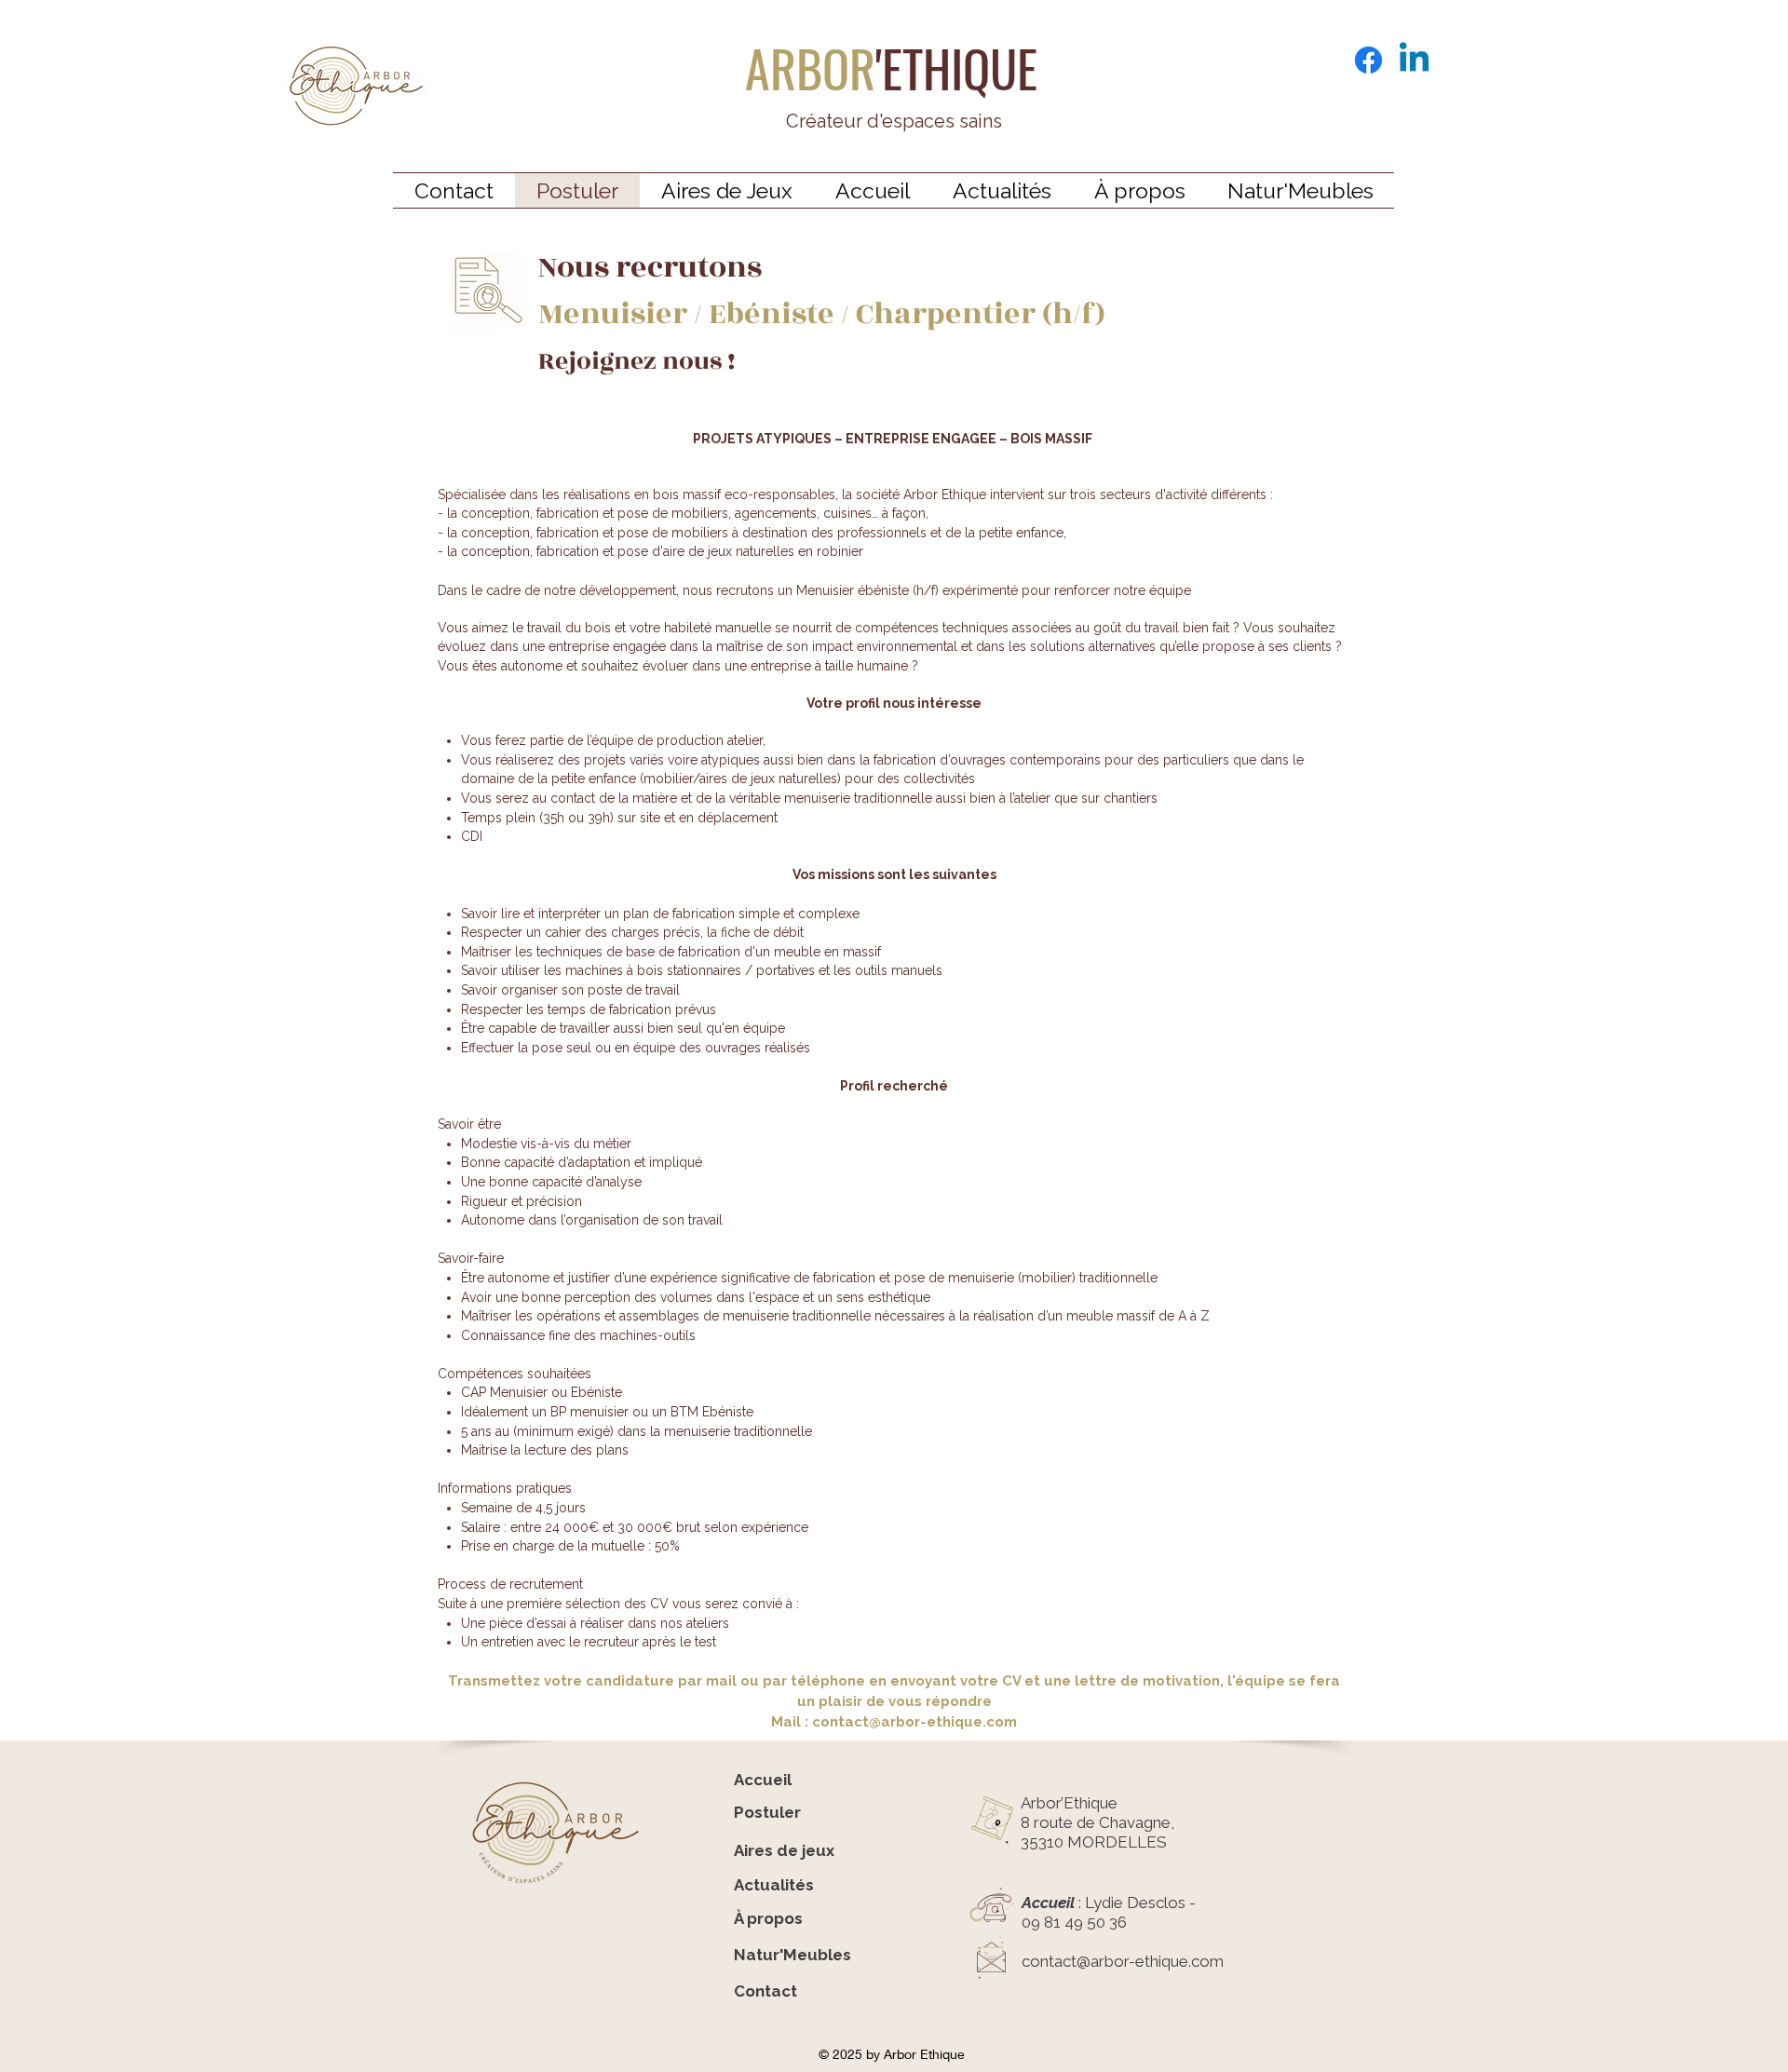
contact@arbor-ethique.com (914, 1722)
